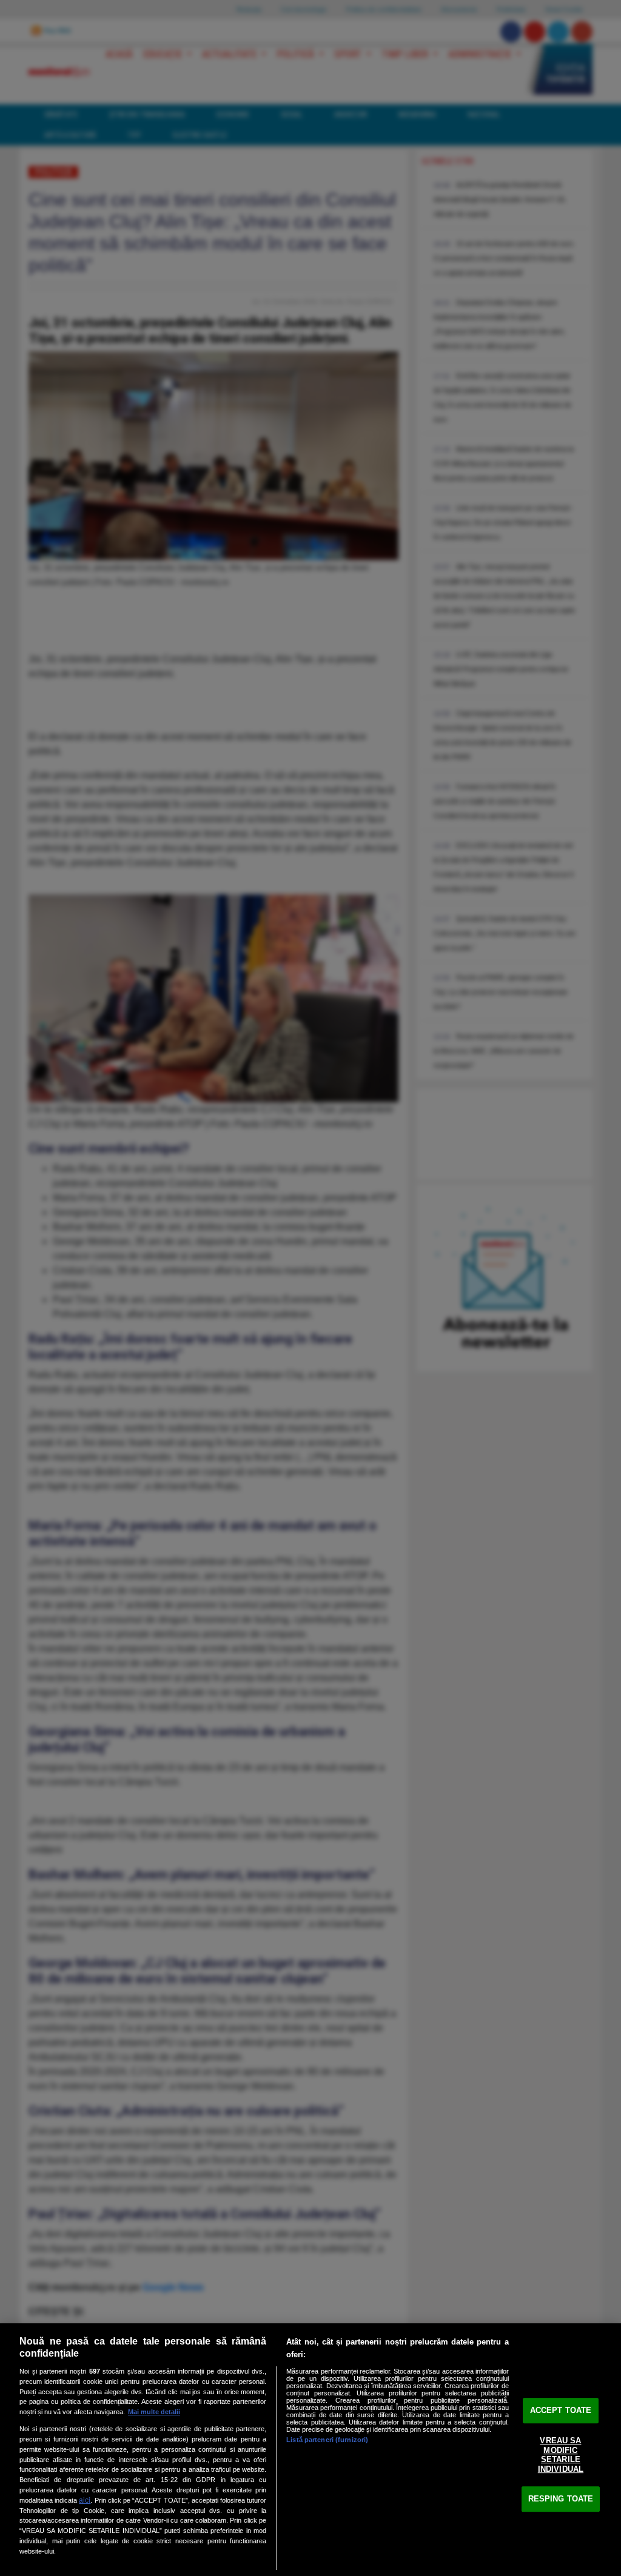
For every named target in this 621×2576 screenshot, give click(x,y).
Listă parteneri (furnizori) (327, 2440)
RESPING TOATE (561, 2499)
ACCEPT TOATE (561, 2410)
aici (85, 2500)
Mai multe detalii (154, 2412)
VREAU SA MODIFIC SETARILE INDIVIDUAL (561, 2455)
